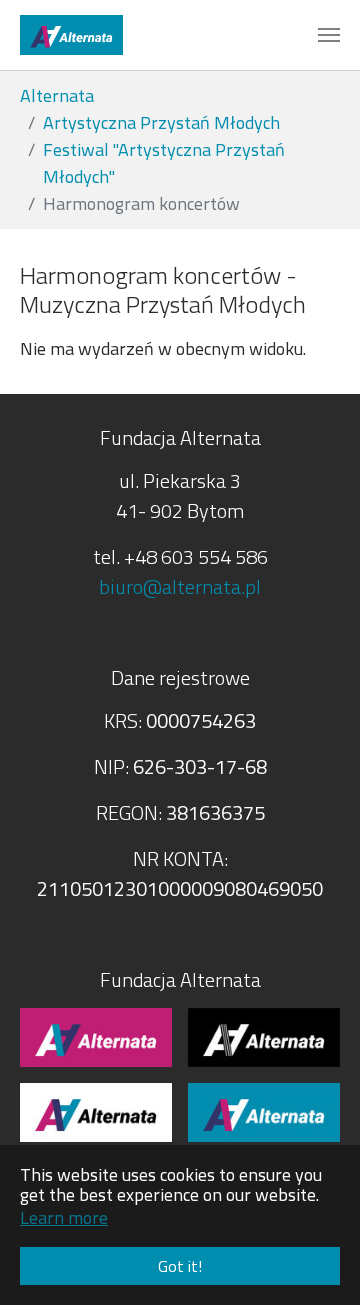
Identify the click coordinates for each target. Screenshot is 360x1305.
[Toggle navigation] (329, 35)
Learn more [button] (64, 1218)
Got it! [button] (180, 1266)
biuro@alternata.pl (180, 586)
